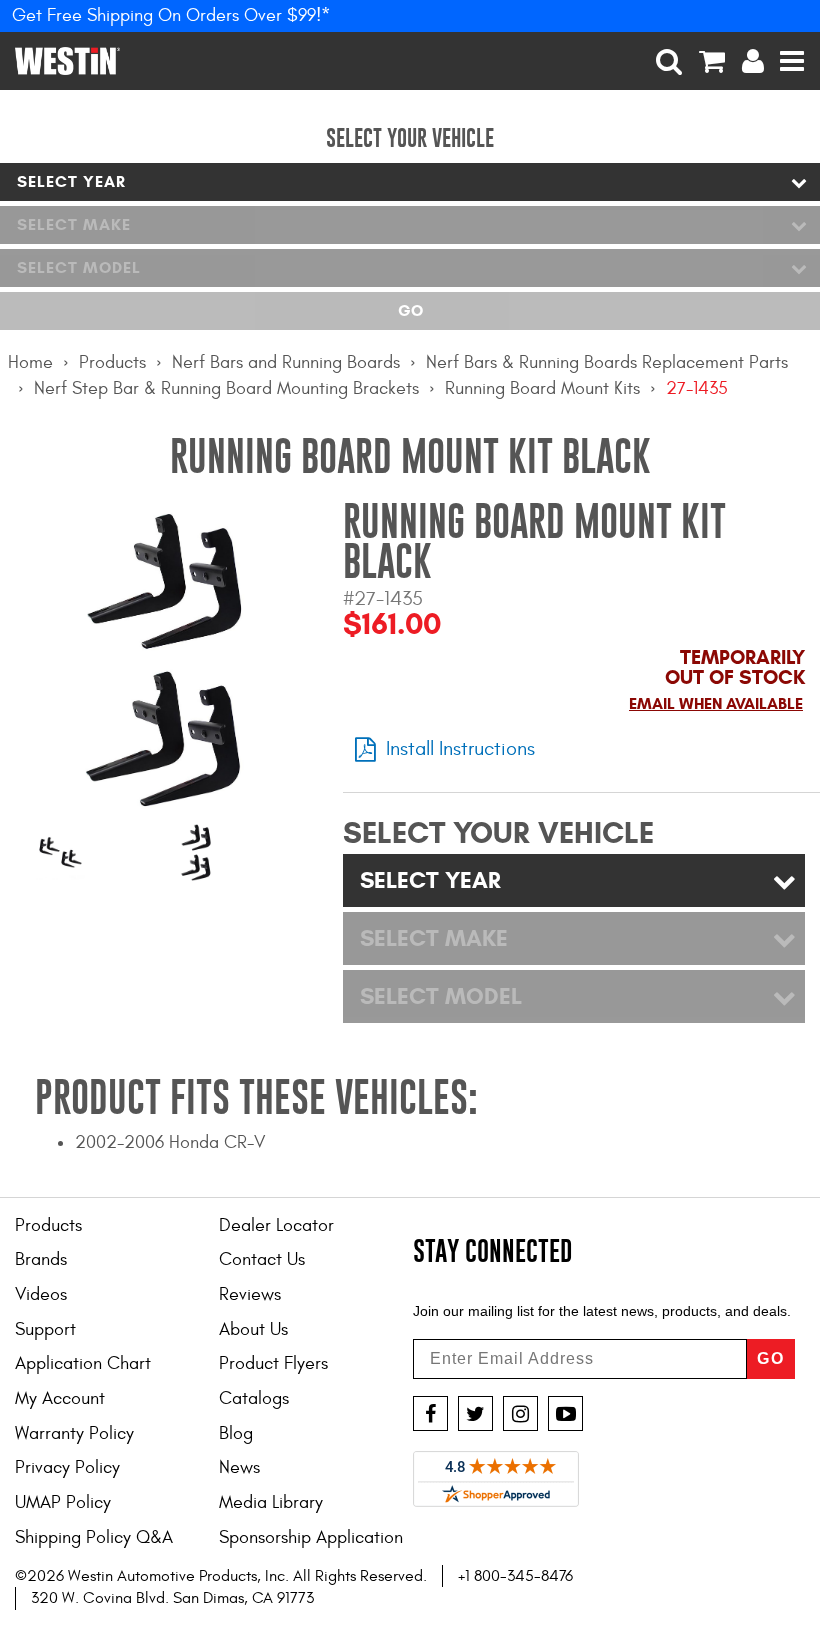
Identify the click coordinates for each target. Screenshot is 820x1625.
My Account (60, 1398)
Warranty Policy (74, 1433)
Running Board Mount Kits (542, 388)
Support (45, 1329)
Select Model (79, 267)
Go (410, 310)
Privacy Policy (67, 1467)
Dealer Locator (276, 1225)
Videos (41, 1294)
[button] (669, 61)
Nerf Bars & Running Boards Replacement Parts (607, 362)
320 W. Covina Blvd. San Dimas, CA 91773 (172, 1598)
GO (771, 1358)
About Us (253, 1329)
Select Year (71, 181)
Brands (41, 1259)
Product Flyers (273, 1363)
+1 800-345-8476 (515, 1576)
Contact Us (262, 1259)
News (239, 1467)
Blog (236, 1433)
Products (112, 362)
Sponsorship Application (311, 1537)
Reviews (250, 1294)
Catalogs (254, 1398)
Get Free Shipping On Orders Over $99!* (171, 15)
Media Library (271, 1502)
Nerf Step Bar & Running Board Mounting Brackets (226, 388)
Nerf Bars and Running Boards (286, 362)
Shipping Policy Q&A (94, 1537)
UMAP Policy (63, 1502)
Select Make (74, 224)
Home (30, 362)
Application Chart (83, 1363)
